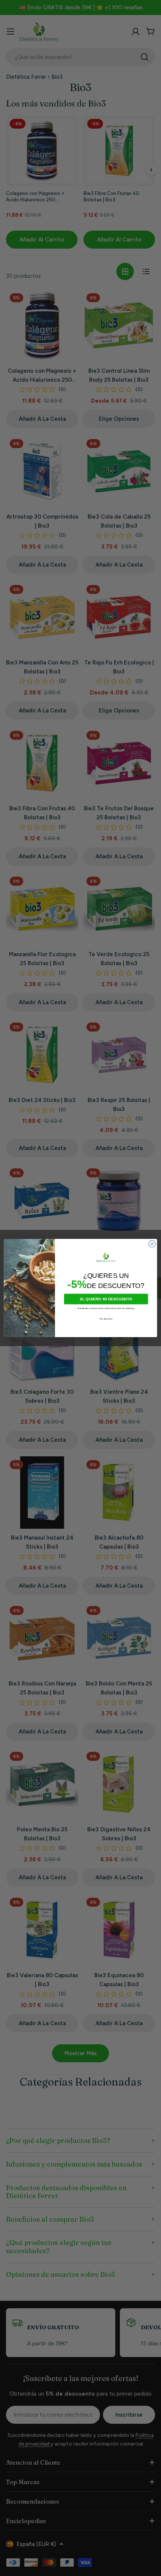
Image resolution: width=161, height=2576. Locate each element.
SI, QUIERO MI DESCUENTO (106, 1299)
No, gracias (106, 1319)
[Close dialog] (152, 1244)
